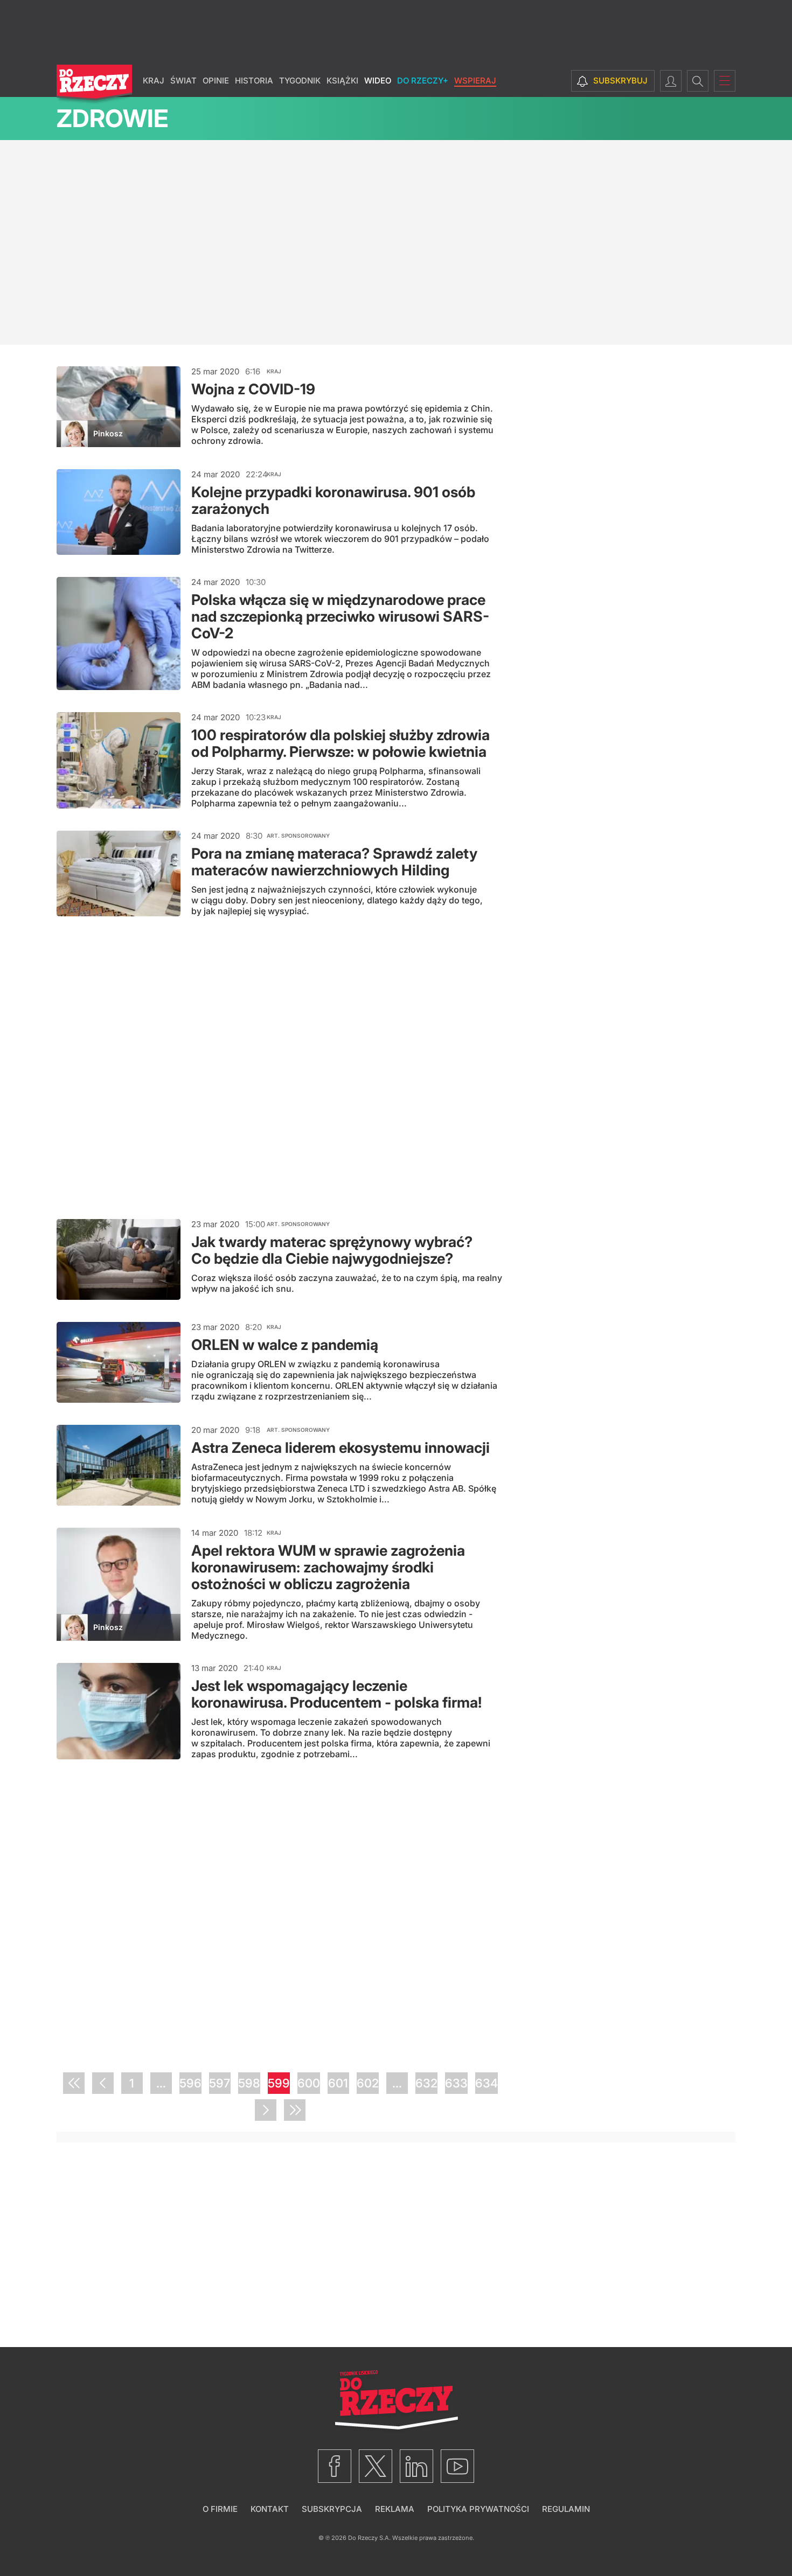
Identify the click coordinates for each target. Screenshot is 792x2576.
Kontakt (270, 2509)
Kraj (154, 81)
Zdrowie (112, 118)
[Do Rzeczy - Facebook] (335, 2466)
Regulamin (566, 2509)
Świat (183, 81)
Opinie (216, 81)
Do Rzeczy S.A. (369, 2538)
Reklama (395, 2509)
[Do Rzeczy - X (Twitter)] (376, 2466)
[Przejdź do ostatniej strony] (295, 2110)
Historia (254, 81)
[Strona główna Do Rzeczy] (94, 85)
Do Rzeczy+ (423, 81)
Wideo (378, 81)
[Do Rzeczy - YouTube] (457, 2466)
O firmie (220, 2509)
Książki (342, 81)
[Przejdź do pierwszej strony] (74, 2083)
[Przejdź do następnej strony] (266, 2110)
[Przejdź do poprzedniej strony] (103, 2083)
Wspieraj (475, 81)
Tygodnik (300, 81)
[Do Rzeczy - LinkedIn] (416, 2466)
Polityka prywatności (478, 2509)
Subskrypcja (332, 2509)
